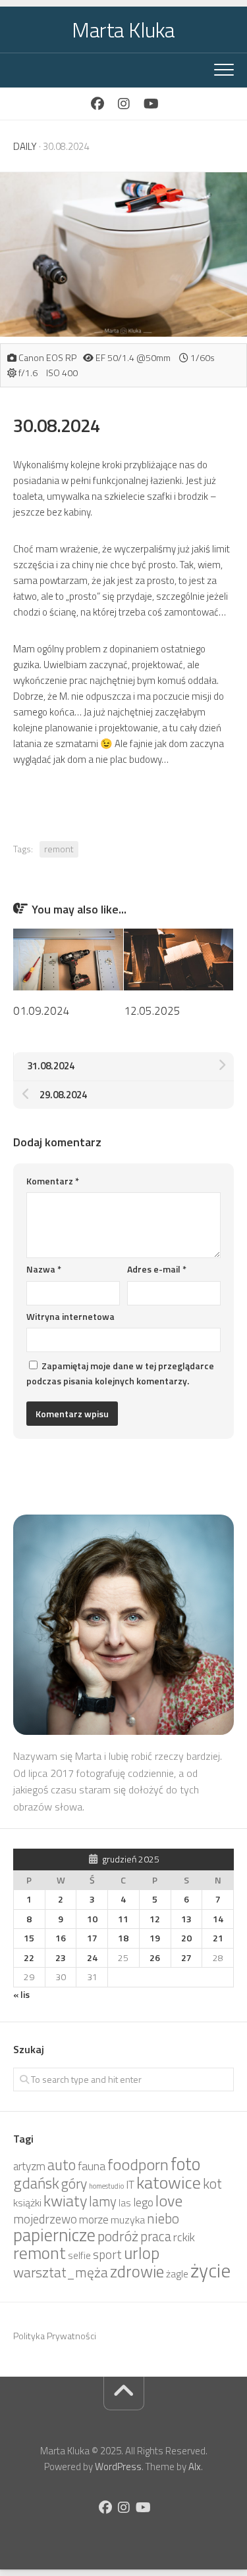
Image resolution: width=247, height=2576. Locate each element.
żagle (177, 2274)
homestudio (106, 2186)
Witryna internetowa (70, 1316)
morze (94, 2220)
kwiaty (65, 2200)
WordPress (118, 2467)
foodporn (138, 2164)
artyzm (29, 2166)
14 (218, 1919)
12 (155, 1919)
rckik (184, 2237)
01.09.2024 (41, 1011)
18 (123, 1938)
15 (29, 1938)
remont (59, 849)
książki (27, 2202)
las (125, 2203)
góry (74, 2183)
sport (107, 2254)
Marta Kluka (123, 30)
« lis (21, 1994)
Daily (25, 146)
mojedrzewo (45, 2219)
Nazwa (44, 1269)
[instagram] (124, 104)
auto (62, 2165)
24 (92, 1957)
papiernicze (54, 2235)
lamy (103, 2201)
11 (123, 1919)
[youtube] (150, 104)
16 (61, 1938)
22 (29, 1957)
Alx (195, 2467)
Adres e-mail (157, 1269)
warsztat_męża (61, 2272)
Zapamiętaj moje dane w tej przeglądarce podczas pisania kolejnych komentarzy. (120, 1373)
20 (186, 1938)
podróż (118, 2236)
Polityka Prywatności (55, 2336)
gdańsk (36, 2183)
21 (218, 1938)
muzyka (128, 2220)
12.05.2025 (152, 1011)
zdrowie (137, 2271)
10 (92, 1919)
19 (155, 1938)
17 (92, 1938)
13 (186, 1919)
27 (186, 1957)
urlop (142, 2253)
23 (61, 1957)
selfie (79, 2255)
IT (130, 2185)
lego (143, 2202)
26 (155, 1957)
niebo (163, 2218)
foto (185, 2164)
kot (212, 2183)
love (169, 2200)
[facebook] (97, 104)
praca (156, 2236)
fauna (92, 2166)
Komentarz (53, 1181)
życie (210, 2270)
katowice (169, 2182)
